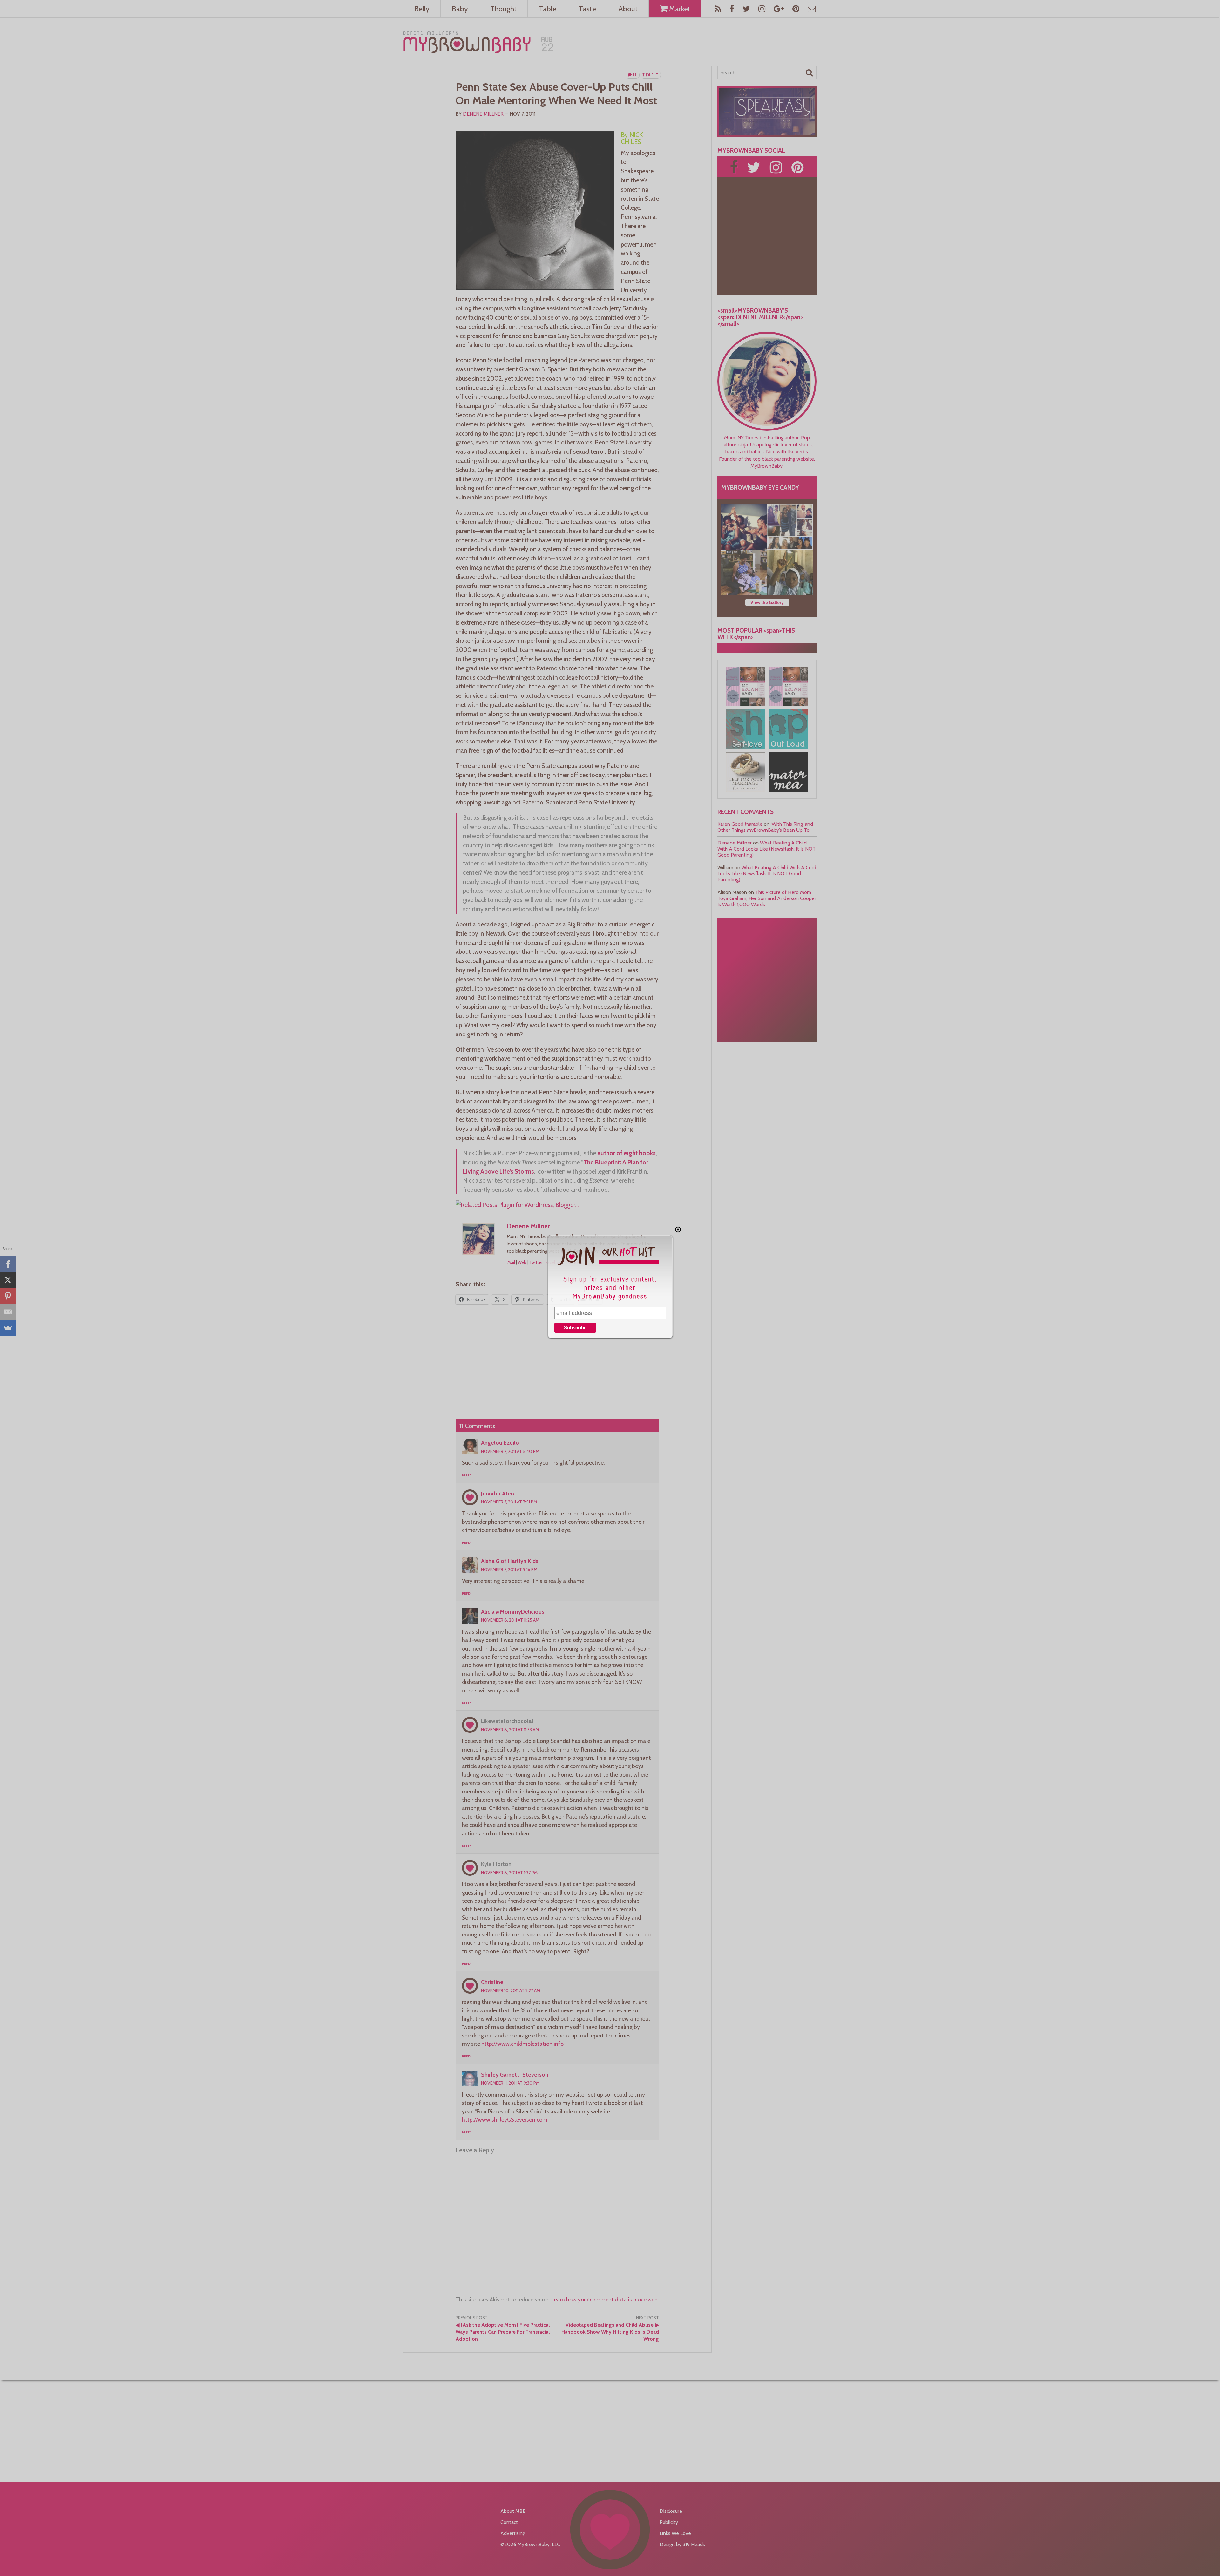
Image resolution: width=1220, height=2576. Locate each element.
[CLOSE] (678, 1230)
